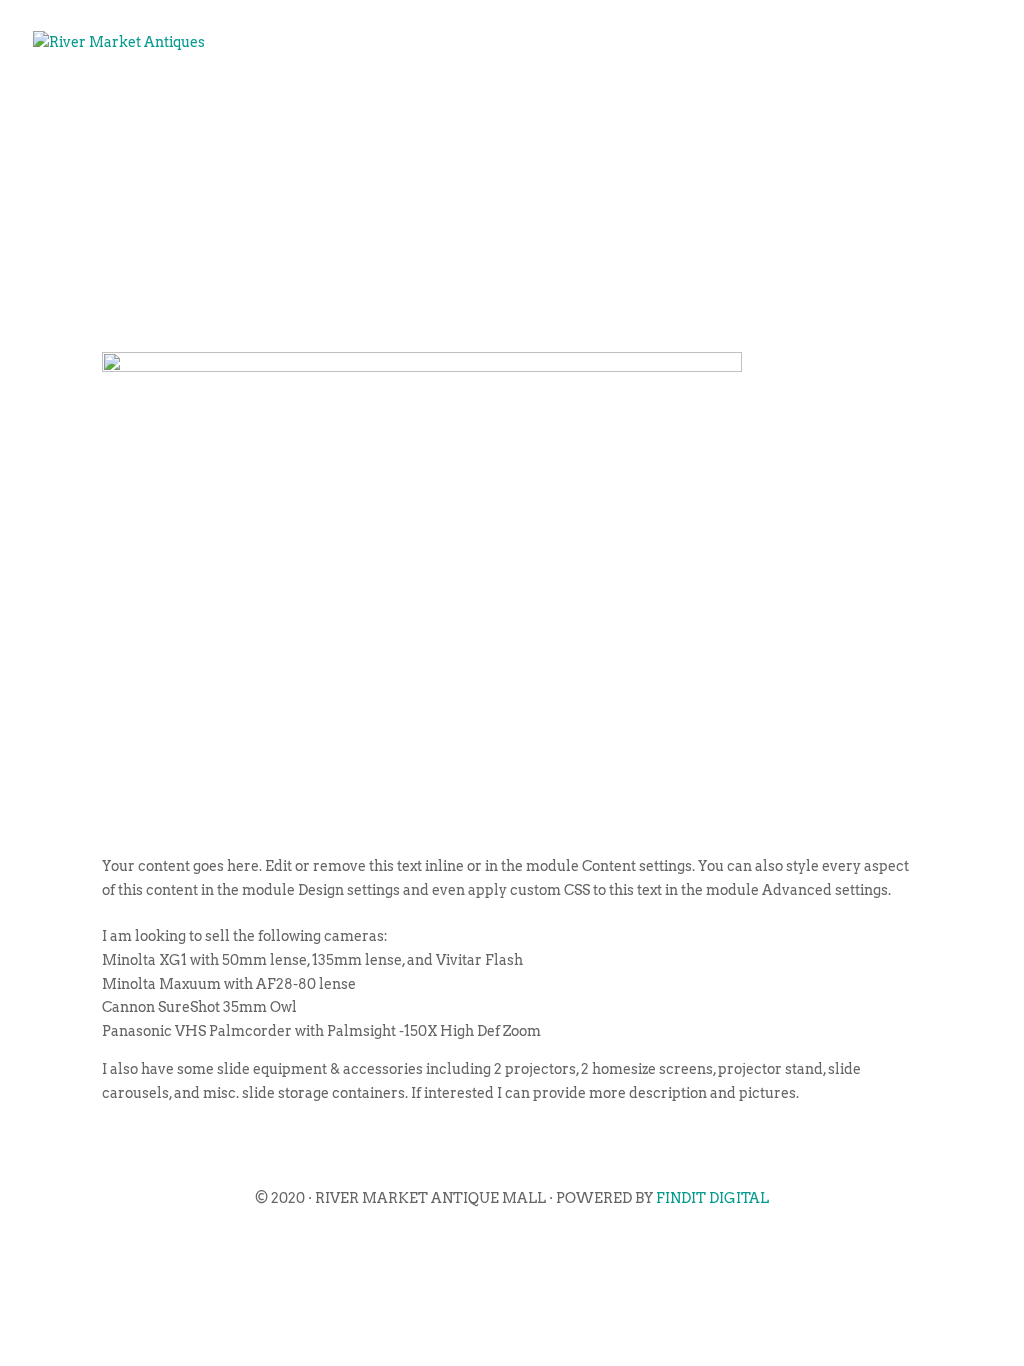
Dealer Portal (899, 106)
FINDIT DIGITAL (712, 1198)
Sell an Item (564, 106)
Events (439, 106)
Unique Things (727, 106)
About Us (333, 106)
